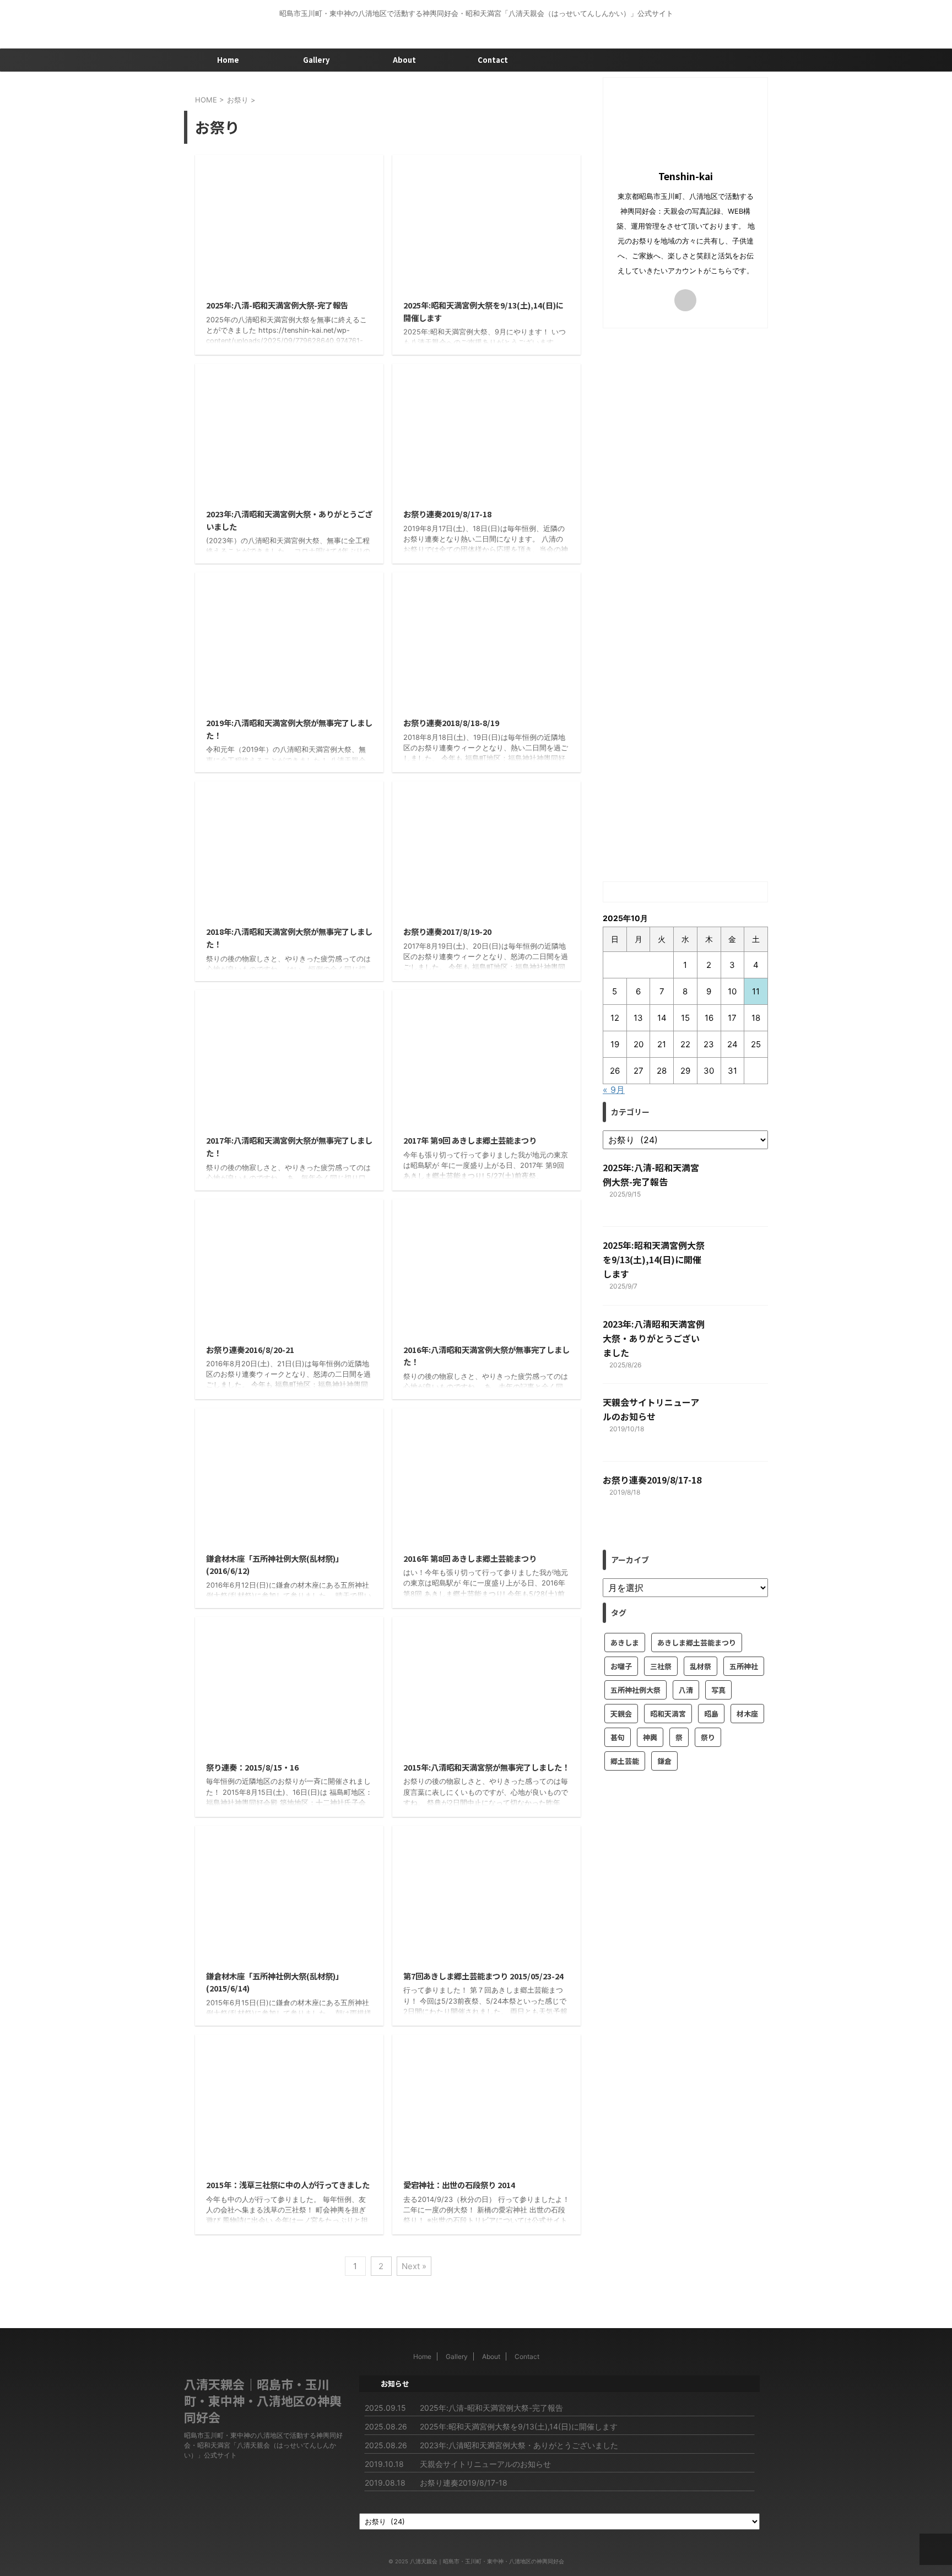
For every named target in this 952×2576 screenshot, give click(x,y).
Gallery (316, 60)
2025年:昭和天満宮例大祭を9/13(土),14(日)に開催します (654, 1259)
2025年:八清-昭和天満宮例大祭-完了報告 (277, 305)
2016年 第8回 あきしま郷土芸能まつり (470, 1558)
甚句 (618, 1737)
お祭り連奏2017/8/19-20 (447, 931)
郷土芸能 (625, 1761)
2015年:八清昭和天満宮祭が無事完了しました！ (486, 1767)
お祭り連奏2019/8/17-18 (447, 514)
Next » (414, 2266)
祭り (708, 1737)
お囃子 (621, 1666)
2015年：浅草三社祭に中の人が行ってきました (288, 2185)
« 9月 (614, 1090)
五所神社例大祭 (635, 1690)
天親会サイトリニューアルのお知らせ (485, 2464)
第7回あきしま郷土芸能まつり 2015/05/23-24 (483, 1976)
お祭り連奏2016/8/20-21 (250, 1349)
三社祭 (661, 1666)
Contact (493, 60)
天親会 (621, 1714)
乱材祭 (701, 1666)
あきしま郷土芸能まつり (697, 1643)
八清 (686, 1690)
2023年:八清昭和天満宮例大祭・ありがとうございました (654, 1338)
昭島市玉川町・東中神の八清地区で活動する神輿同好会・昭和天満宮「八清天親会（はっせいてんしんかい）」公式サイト (263, 2445)
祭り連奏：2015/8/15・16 (252, 1767)
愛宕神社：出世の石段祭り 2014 (459, 2185)
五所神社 (744, 1666)
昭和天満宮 (668, 1714)
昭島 (711, 1714)
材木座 (747, 1714)
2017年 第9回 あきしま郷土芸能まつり (470, 1140)
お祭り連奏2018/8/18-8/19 (451, 723)
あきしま (625, 1643)
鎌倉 (664, 1761)
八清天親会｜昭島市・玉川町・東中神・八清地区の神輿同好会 (263, 2400)
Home (228, 60)
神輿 (650, 1737)
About (404, 60)
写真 (718, 1690)
